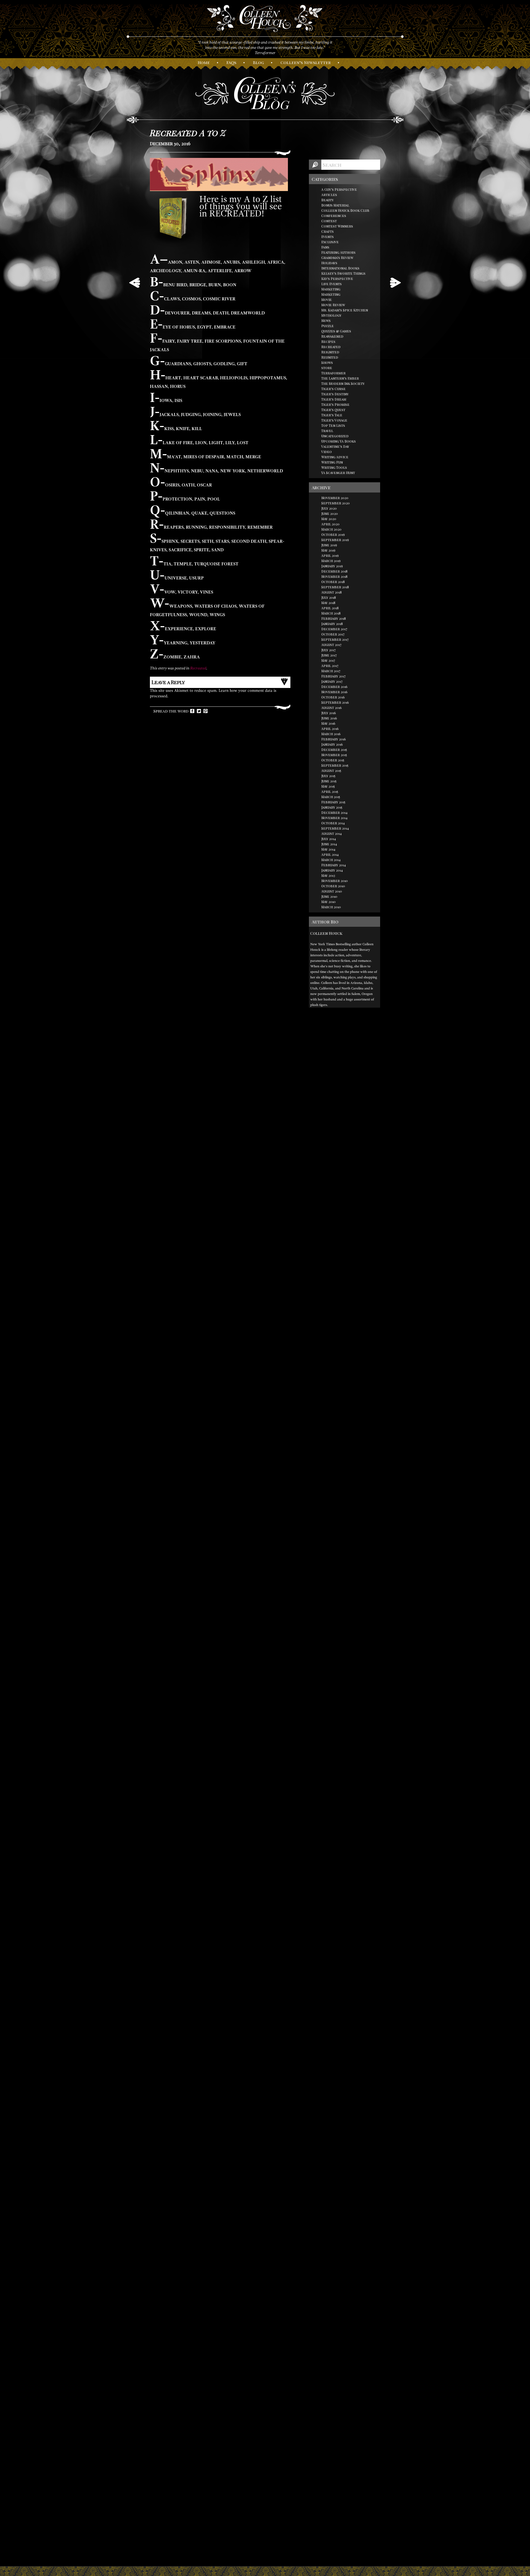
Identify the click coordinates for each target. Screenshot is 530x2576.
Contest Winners (337, 226)
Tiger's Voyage (334, 420)
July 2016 (329, 713)
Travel (327, 431)
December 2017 (334, 629)
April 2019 (330, 555)
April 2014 (330, 854)
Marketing (331, 289)
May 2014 (328, 849)
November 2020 (335, 498)
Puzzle (328, 326)
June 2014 (329, 844)
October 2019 (333, 534)
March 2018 (331, 613)
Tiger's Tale (332, 415)
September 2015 (335, 765)
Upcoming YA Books (339, 441)
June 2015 (329, 781)
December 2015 (334, 750)
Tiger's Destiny (335, 394)
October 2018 (333, 582)
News (326, 321)
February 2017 (333, 676)
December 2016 (334, 687)
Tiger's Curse (333, 389)
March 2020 (331, 529)
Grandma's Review (337, 258)
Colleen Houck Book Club (345, 210)
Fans (325, 247)
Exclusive (330, 242)
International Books (340, 268)
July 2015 (328, 776)
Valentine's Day (335, 446)
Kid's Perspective (337, 279)
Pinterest (206, 711)
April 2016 (330, 729)
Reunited (330, 357)
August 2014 (332, 833)
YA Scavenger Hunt (338, 473)
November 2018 (334, 576)
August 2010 (332, 891)
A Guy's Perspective (339, 189)
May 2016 (328, 723)
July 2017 (328, 650)
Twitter (199, 711)
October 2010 (333, 886)
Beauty (328, 200)
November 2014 (334, 818)
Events (328, 237)
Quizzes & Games (336, 331)
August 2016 (332, 708)
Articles (329, 195)
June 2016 (329, 718)
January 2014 (332, 870)
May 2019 (328, 550)
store (327, 368)
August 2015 (331, 771)
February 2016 (334, 739)
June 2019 (329, 545)
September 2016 (335, 702)
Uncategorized (335, 436)
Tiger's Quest (333, 410)
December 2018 (334, 571)
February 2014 (334, 865)
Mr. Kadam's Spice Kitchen (345, 310)
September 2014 (335, 828)
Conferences (334, 216)
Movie (327, 300)
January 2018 (332, 624)
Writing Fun (332, 462)
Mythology (331, 315)
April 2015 (330, 791)
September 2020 (336, 503)
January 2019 (332, 566)
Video (327, 452)
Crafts (328, 231)
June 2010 (329, 896)
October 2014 (333, 823)
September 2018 (335, 587)
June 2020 (330, 513)
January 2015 (332, 807)
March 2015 (331, 797)
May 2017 (328, 660)
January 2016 (332, 744)
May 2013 (328, 875)
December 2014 (334, 812)
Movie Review (333, 305)
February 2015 (333, 802)
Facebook (192, 711)
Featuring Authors (338, 252)
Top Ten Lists (333, 425)
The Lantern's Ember (340, 378)
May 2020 (329, 519)
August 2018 (332, 592)
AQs (231, 62)
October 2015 (333, 760)
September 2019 (335, 540)
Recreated (198, 668)
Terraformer (333, 373)
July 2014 (329, 839)
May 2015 (328, 786)
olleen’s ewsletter (306, 62)
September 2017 (335, 639)
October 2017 (333, 634)
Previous (135, 283)
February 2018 (334, 618)
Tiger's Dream (334, 399)
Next (395, 283)
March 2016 (331, 734)
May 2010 (328, 902)
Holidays (329, 263)
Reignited (330, 352)
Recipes (328, 341)
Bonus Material (335, 205)
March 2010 (331, 907)
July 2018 (329, 597)
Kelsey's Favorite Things (343, 273)
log (258, 62)
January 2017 (332, 681)
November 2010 (335, 881)
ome (204, 62)
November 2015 (334, 755)
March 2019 (331, 561)
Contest (329, 221)
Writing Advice (335, 457)
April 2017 (330, 666)
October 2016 (333, 697)
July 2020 (329, 508)
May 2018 (328, 603)
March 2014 (331, 860)
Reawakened (332, 336)
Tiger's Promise (335, 404)
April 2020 (330, 524)
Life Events (332, 284)
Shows (327, 362)
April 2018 (330, 608)
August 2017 (331, 645)
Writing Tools (334, 467)
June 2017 (329, 655)
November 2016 (334, 692)
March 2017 (331, 671)
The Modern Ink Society (343, 383)
